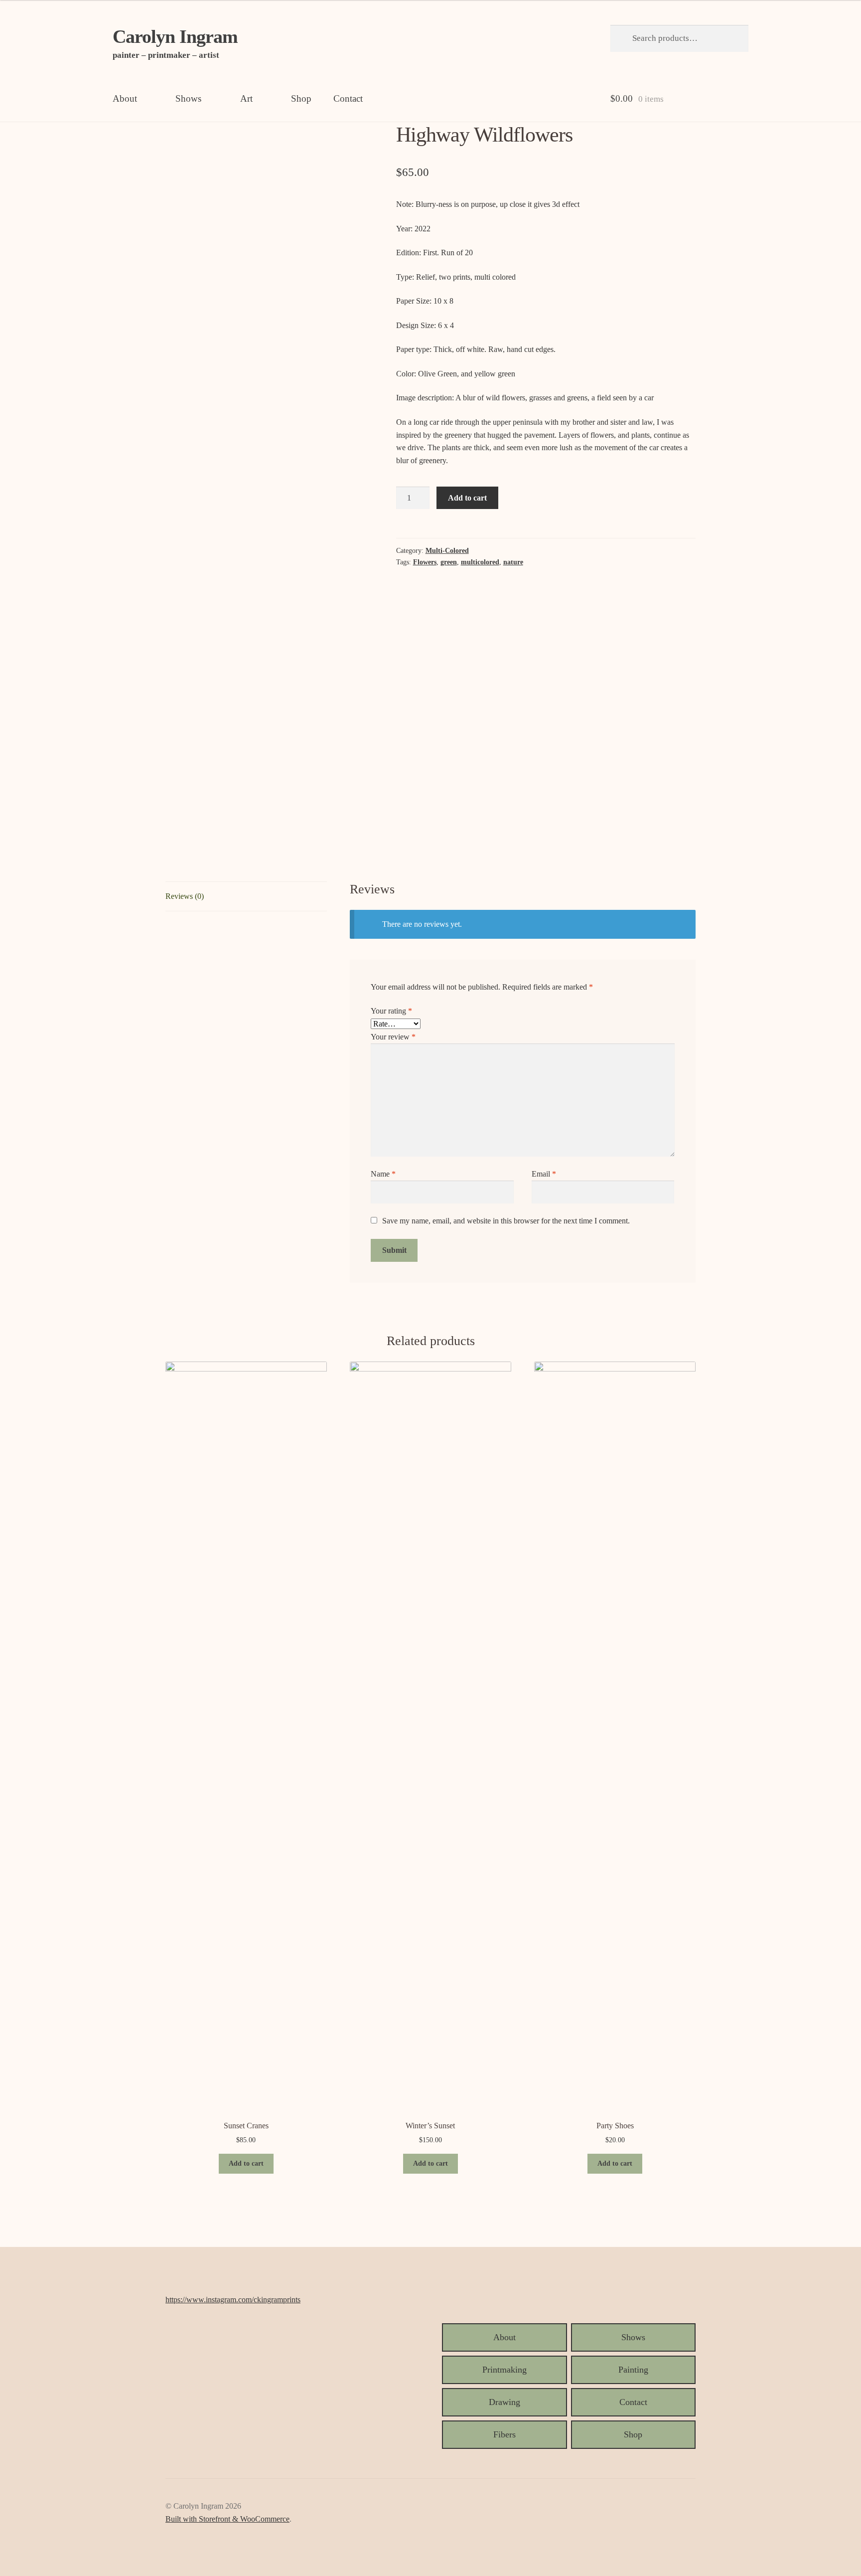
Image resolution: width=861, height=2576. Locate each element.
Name (383, 1174)
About (125, 98)
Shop (301, 98)
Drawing (504, 2402)
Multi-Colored (447, 551)
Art (246, 98)
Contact (348, 98)
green (449, 562)
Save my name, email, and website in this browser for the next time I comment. (506, 1221)
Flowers (425, 562)
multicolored (480, 562)
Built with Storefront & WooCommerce (227, 2519)
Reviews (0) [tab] (185, 896)
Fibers (504, 2434)
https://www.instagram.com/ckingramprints (233, 2300)
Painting (633, 2370)
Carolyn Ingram (175, 36)
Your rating (391, 1011)
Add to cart (467, 498)
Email (544, 1174)
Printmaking (504, 2370)
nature (513, 562)
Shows (188, 98)
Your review (393, 1037)
